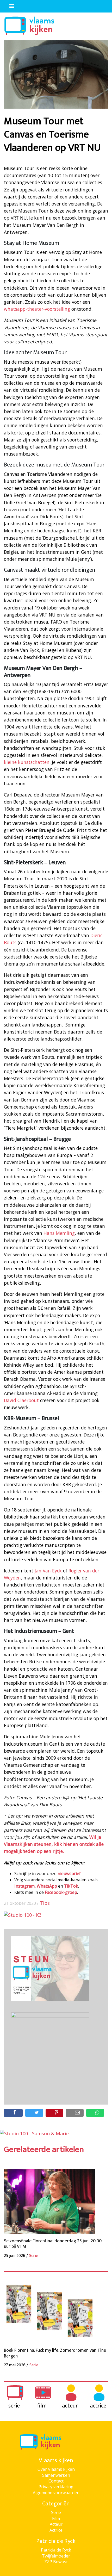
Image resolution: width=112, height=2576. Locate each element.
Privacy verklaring (56, 2487)
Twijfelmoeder (56, 2556)
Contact (56, 2481)
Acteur (56, 2524)
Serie (56, 2512)
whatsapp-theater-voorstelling (37, 309)
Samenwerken (56, 2475)
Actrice (56, 2530)
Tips (45, 1903)
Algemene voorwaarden (56, 2493)
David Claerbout (21, 1400)
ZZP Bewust (56, 2562)
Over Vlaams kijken (56, 2469)
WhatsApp (47, 1886)
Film (56, 2518)
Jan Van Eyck (48, 1571)
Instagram (24, 1886)
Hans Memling (58, 1233)
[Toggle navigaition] (9, 5)
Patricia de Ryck (56, 2550)
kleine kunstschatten (27, 762)
